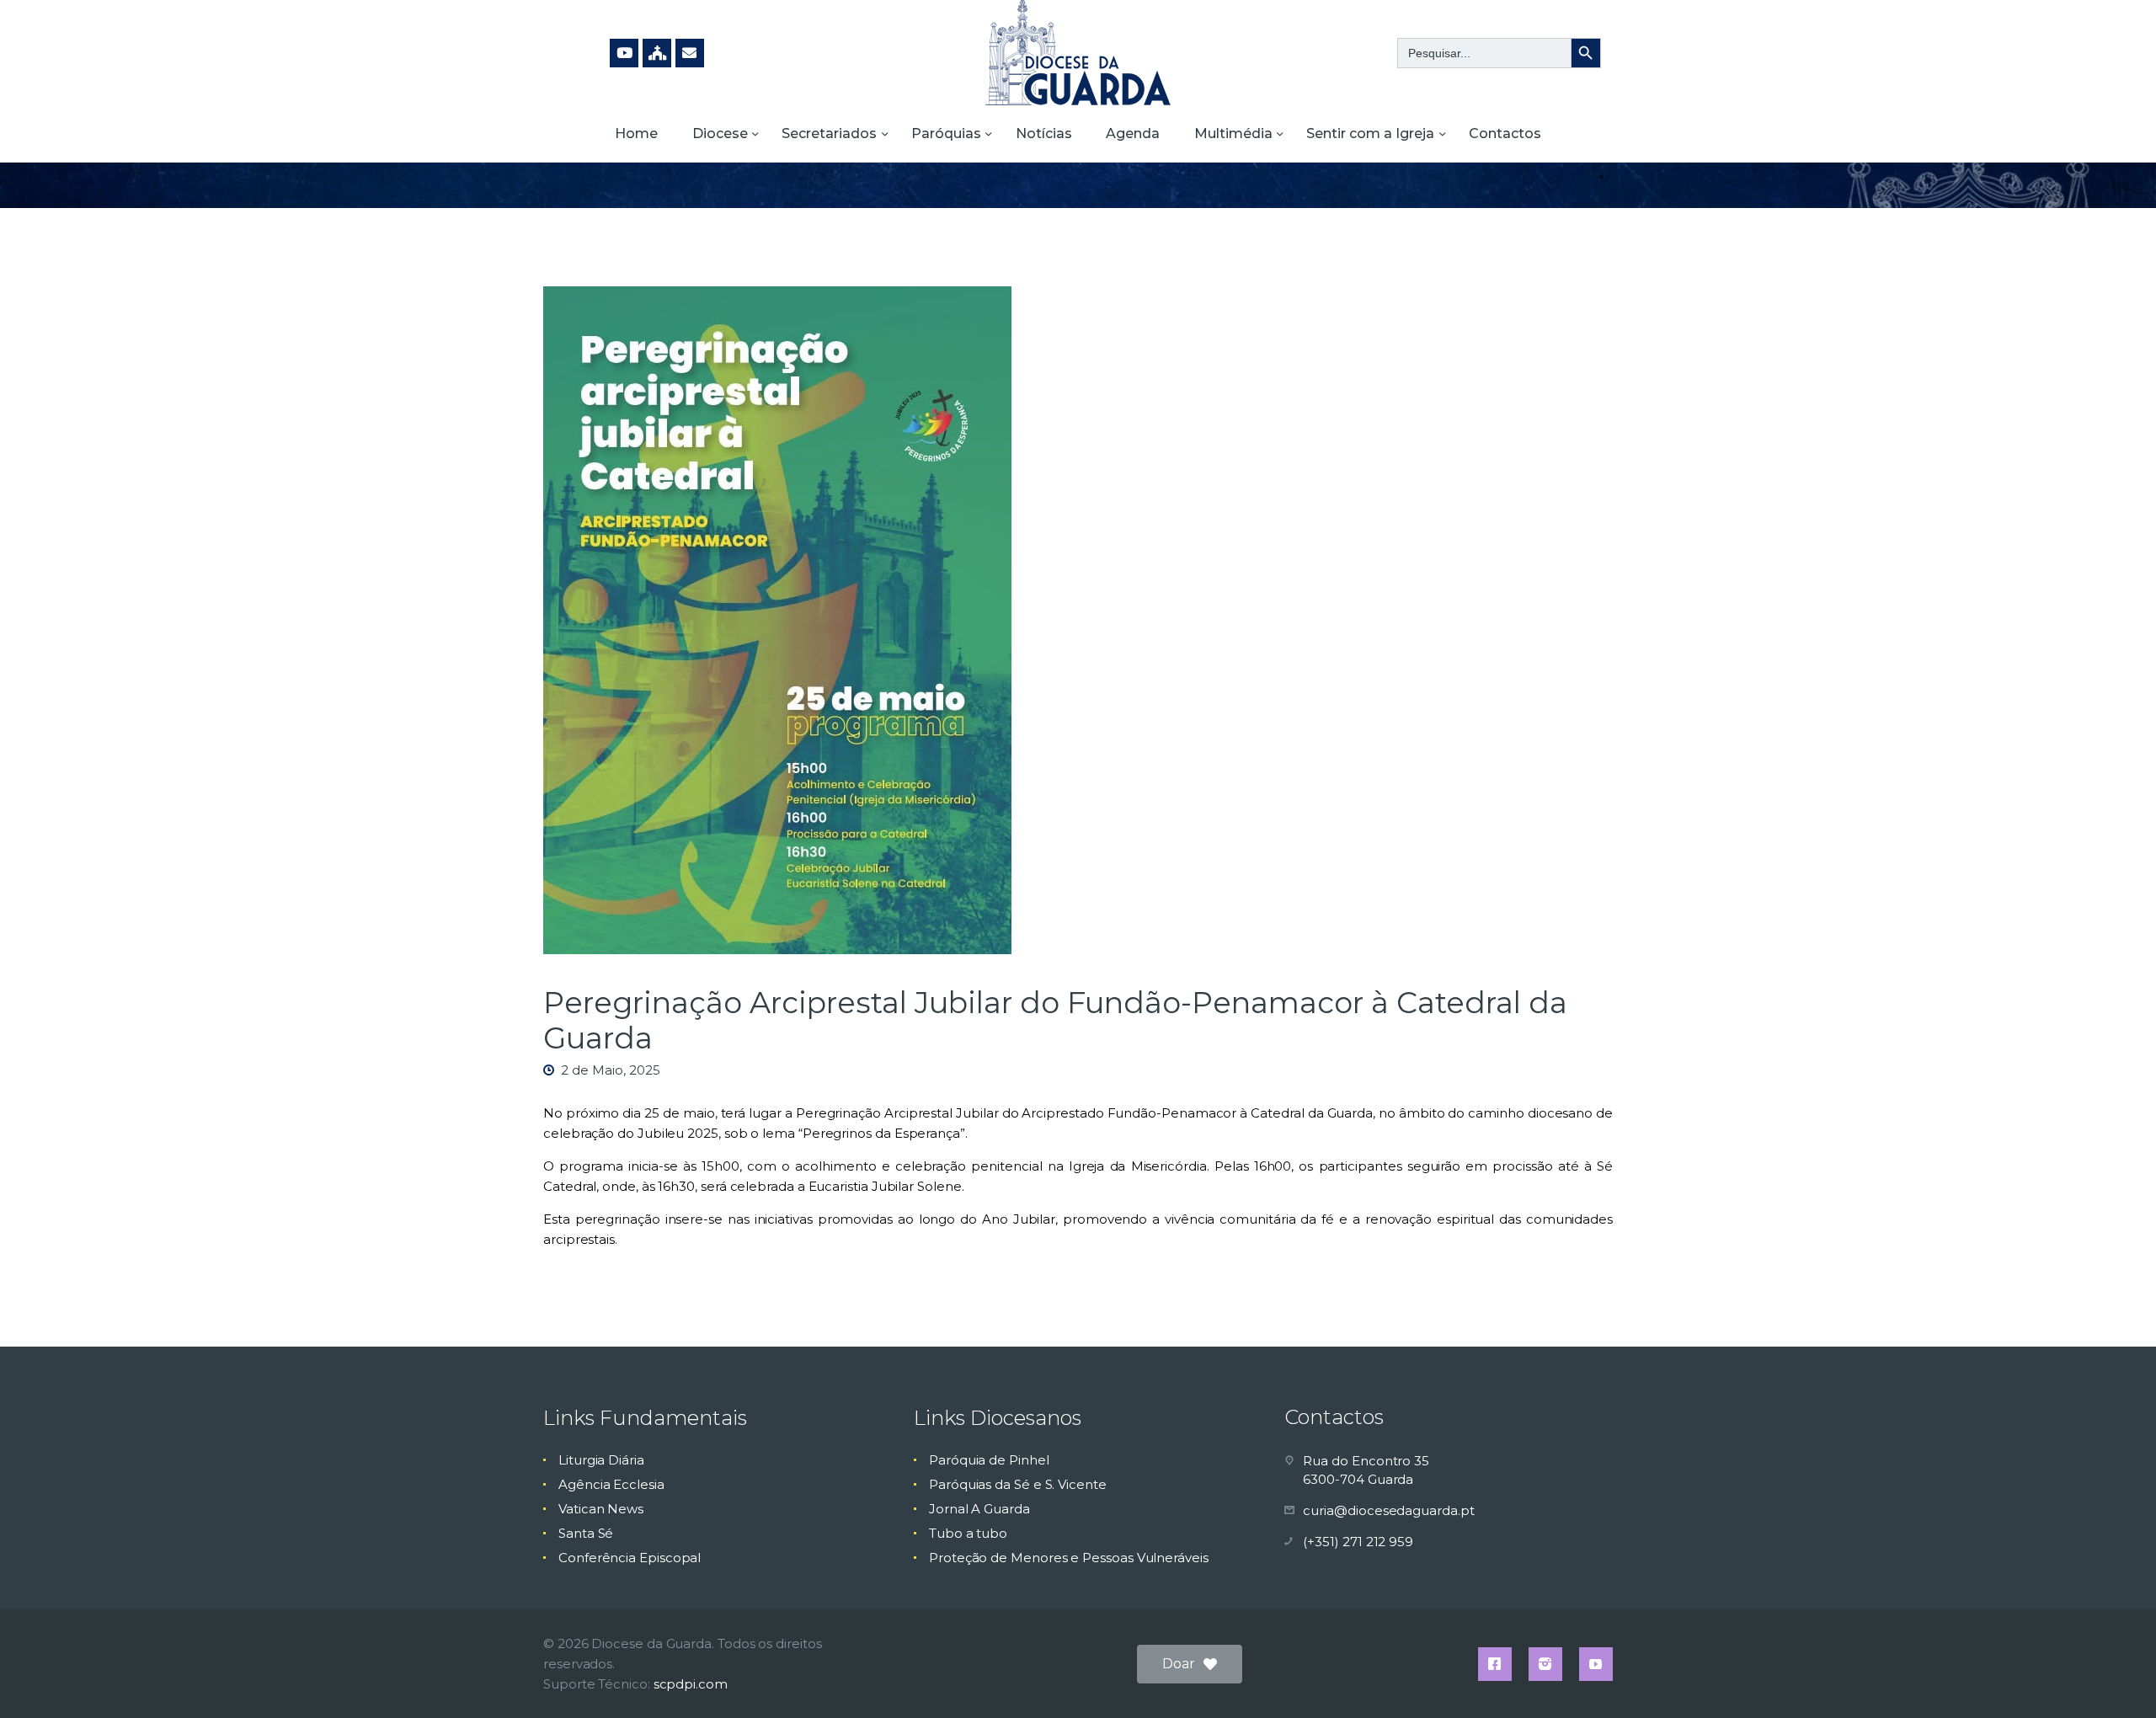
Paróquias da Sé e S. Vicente (1018, 1484)
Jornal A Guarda (979, 1509)
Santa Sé (586, 1533)
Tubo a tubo (968, 1533)
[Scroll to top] (2114, 1678)
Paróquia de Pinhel (989, 1460)
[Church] (657, 53)
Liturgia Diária (601, 1460)
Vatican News (601, 1509)
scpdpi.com (691, 1684)
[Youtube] (624, 53)
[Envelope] (690, 53)
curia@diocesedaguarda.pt (1388, 1510)
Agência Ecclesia (611, 1484)
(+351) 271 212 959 (1358, 1542)
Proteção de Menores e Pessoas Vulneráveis (1069, 1558)
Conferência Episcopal (630, 1558)
